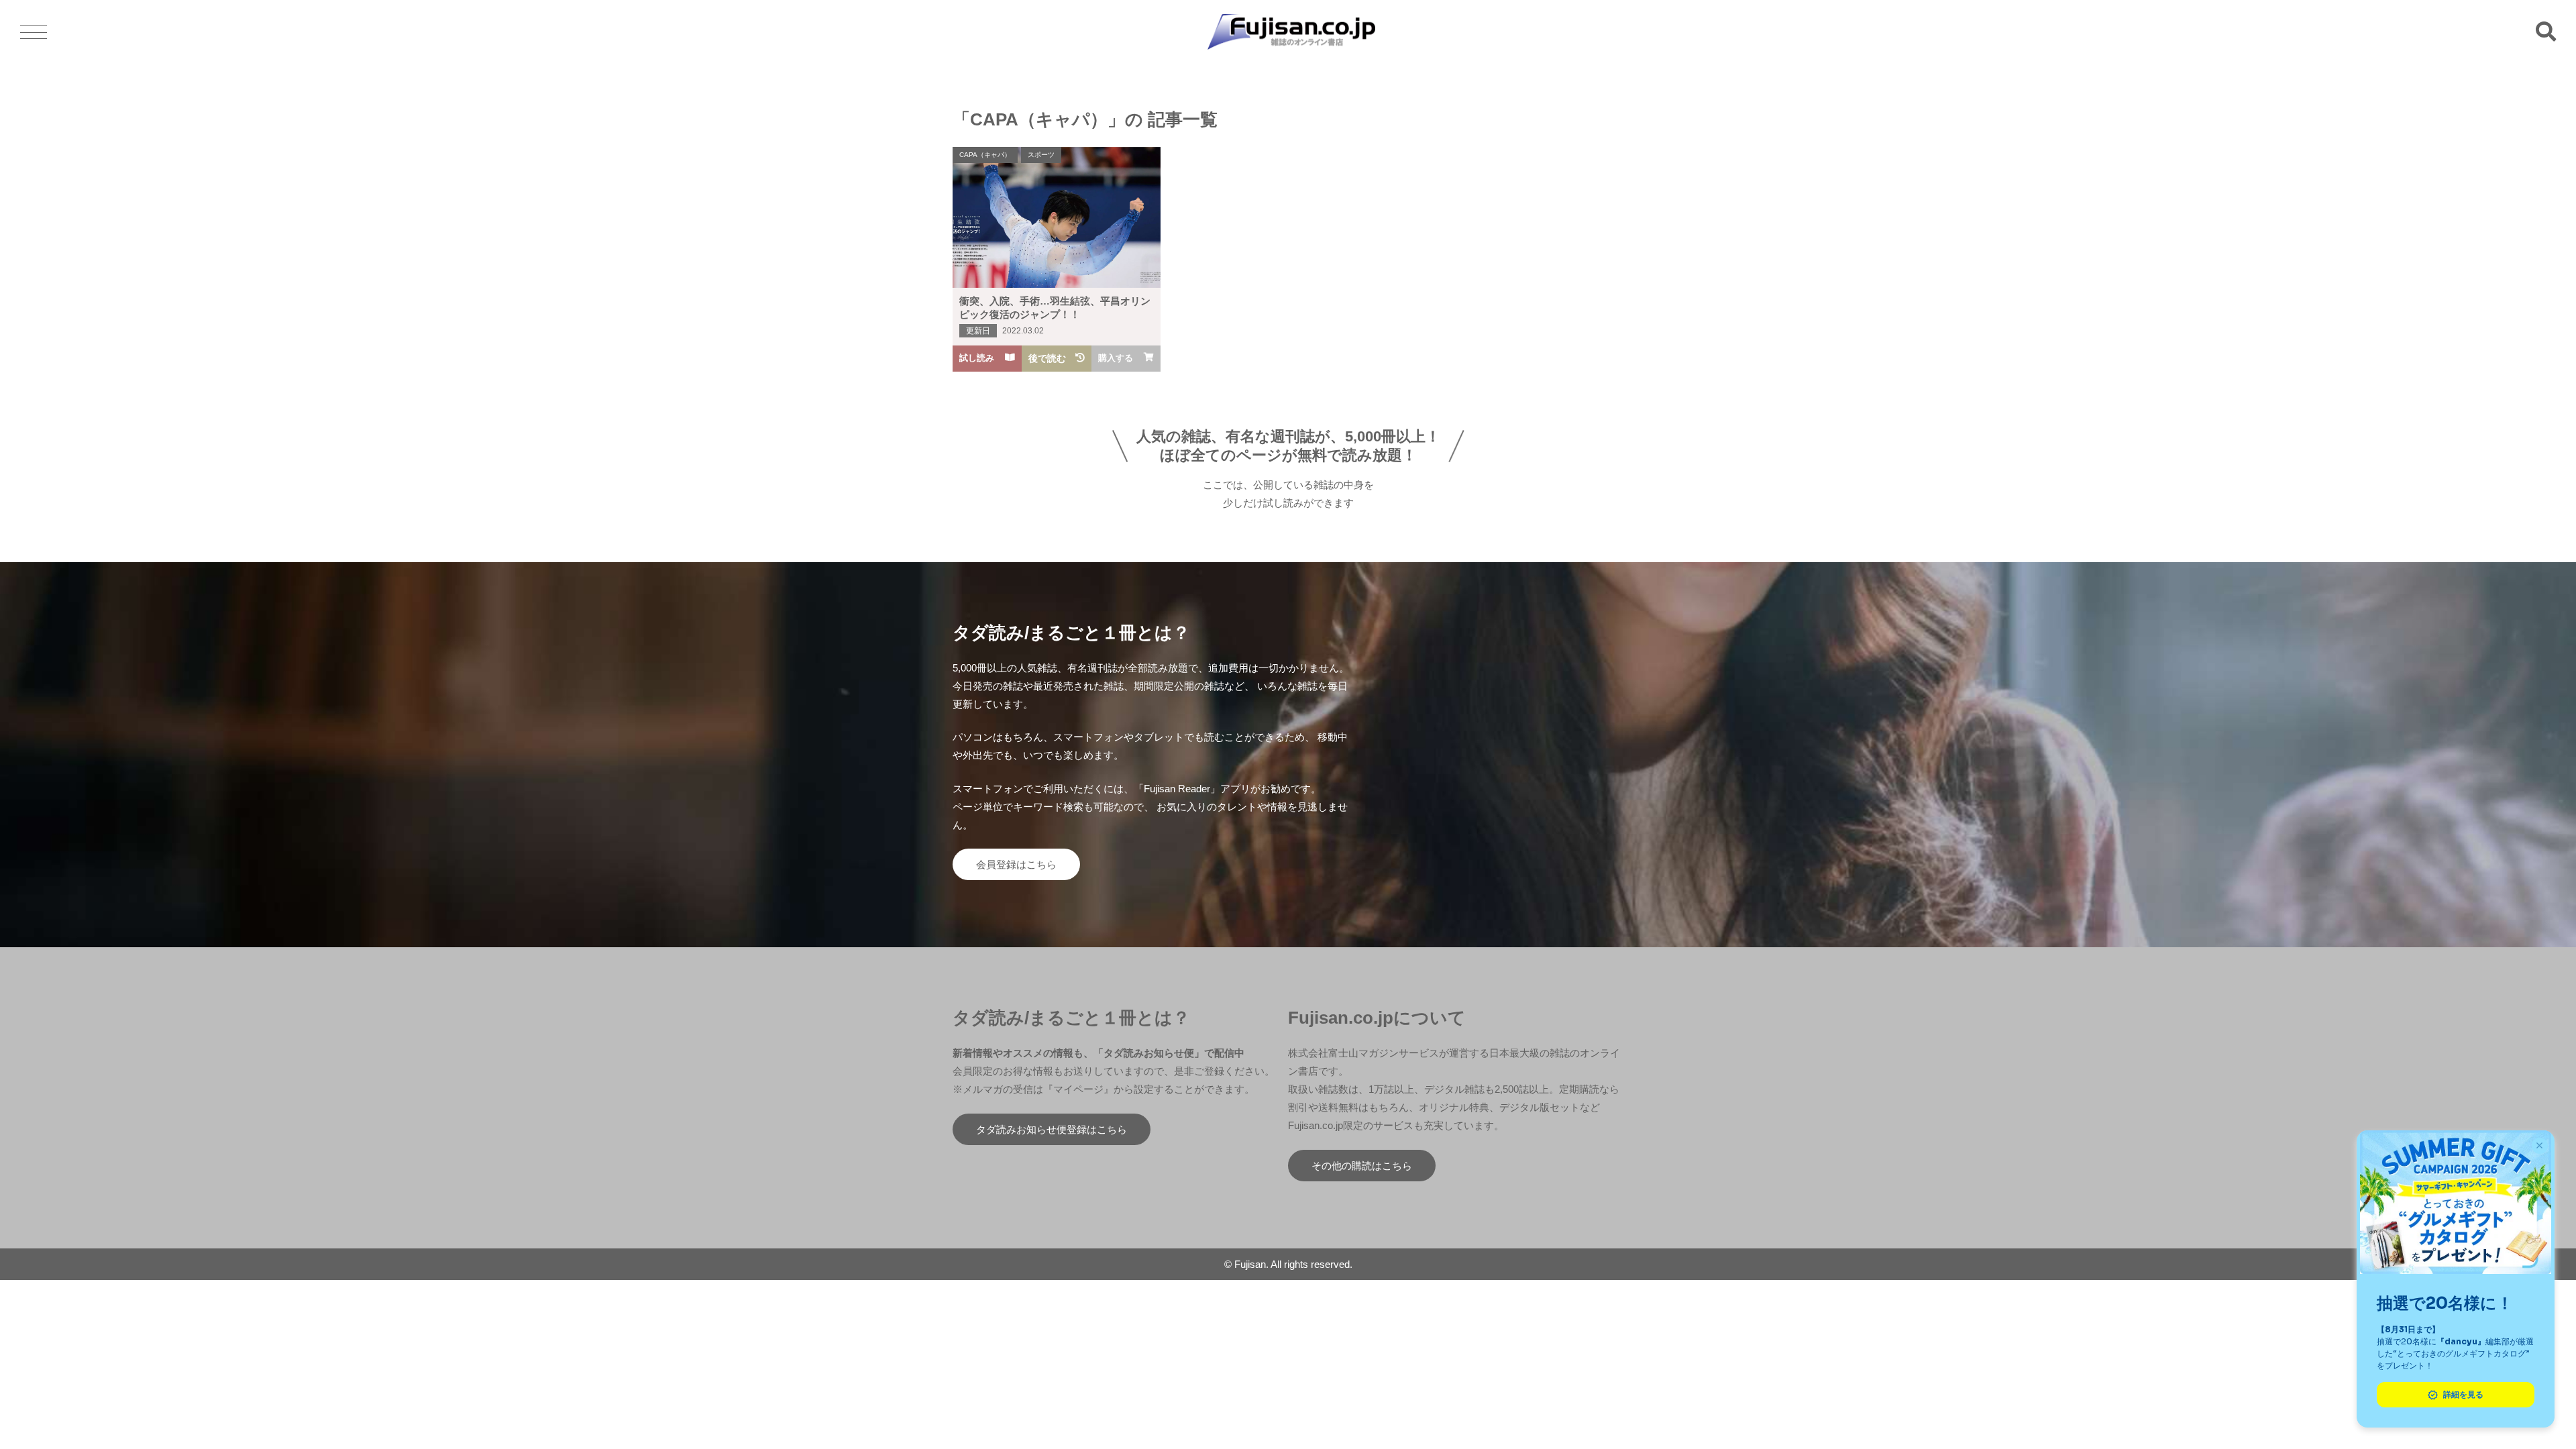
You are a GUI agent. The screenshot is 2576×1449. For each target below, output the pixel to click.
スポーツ (1041, 155)
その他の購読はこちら (1362, 1166)
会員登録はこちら (1016, 864)
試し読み (977, 358)
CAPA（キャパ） (985, 155)
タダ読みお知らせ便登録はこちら (1052, 1129)
